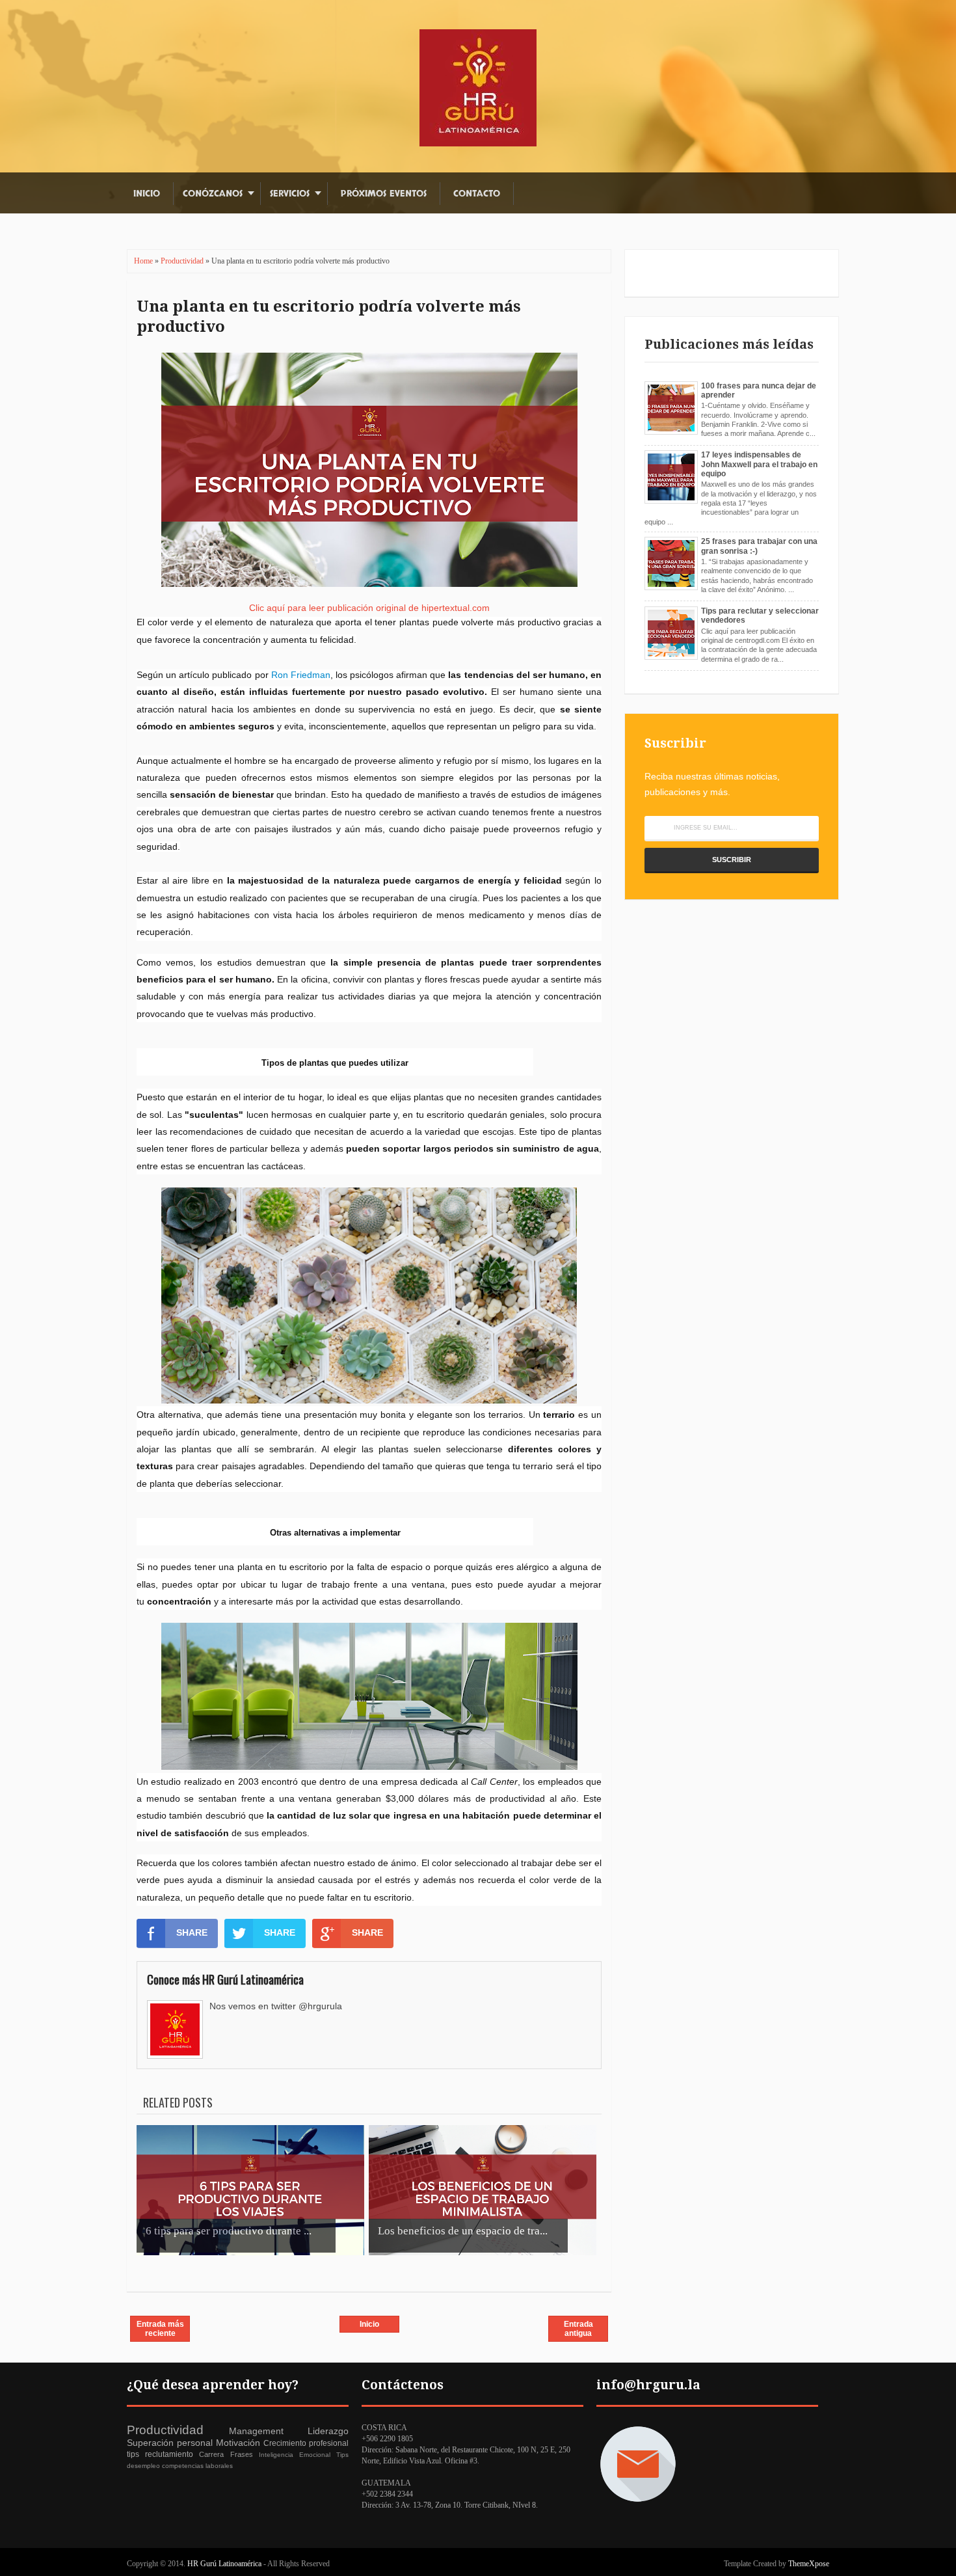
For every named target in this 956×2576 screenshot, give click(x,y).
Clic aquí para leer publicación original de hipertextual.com (369, 608)
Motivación (238, 2443)
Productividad (183, 261)
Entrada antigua (578, 2329)
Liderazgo (328, 2431)
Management (256, 2431)
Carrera (211, 2454)
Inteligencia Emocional (295, 2455)
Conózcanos (213, 194)
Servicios (290, 194)
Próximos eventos (384, 194)
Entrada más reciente (160, 2329)
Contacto (477, 194)
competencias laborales (197, 2466)
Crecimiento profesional (306, 2443)
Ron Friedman (301, 675)
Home (144, 261)
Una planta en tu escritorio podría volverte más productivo (329, 317)
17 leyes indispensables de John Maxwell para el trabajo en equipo (759, 464)
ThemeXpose (809, 2564)
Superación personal (170, 2443)
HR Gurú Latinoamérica (225, 2564)
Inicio (147, 194)
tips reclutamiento (160, 2454)
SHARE (192, 1932)
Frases (242, 2454)
